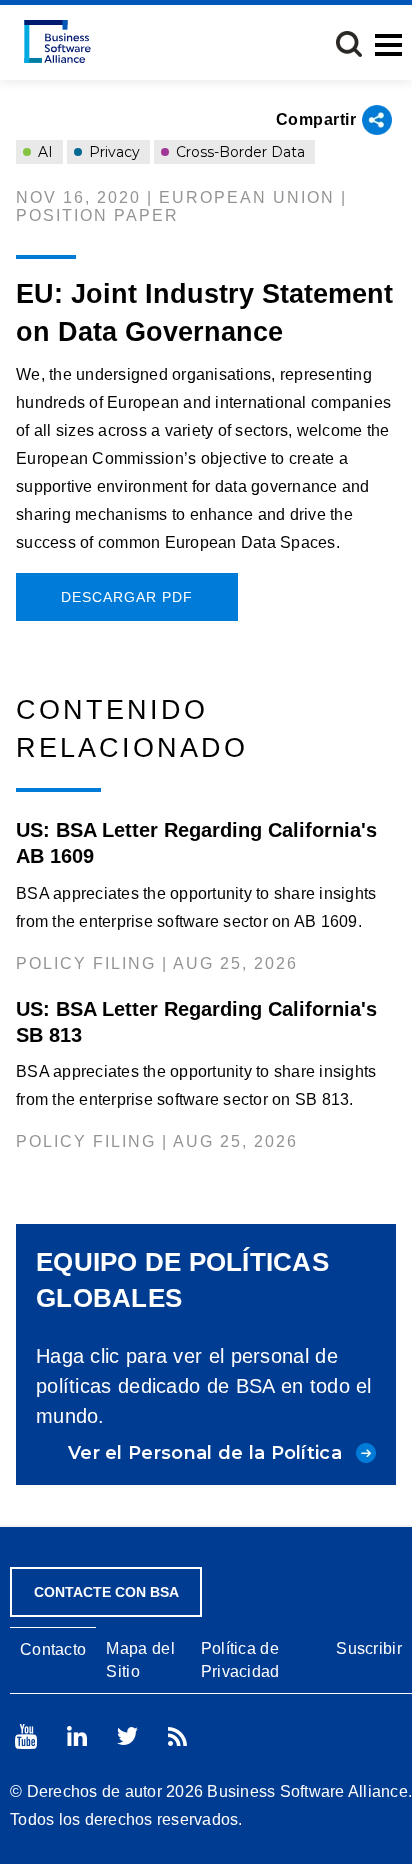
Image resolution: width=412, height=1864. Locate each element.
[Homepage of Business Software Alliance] (57, 41)
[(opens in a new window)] (26, 1736)
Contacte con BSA (106, 1592)
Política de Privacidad (240, 1660)
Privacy (112, 152)
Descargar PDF (127, 597)
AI (43, 152)
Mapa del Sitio (140, 1660)
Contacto (53, 1649)
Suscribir (369, 1648)
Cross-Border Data (238, 152)
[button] (349, 44)
